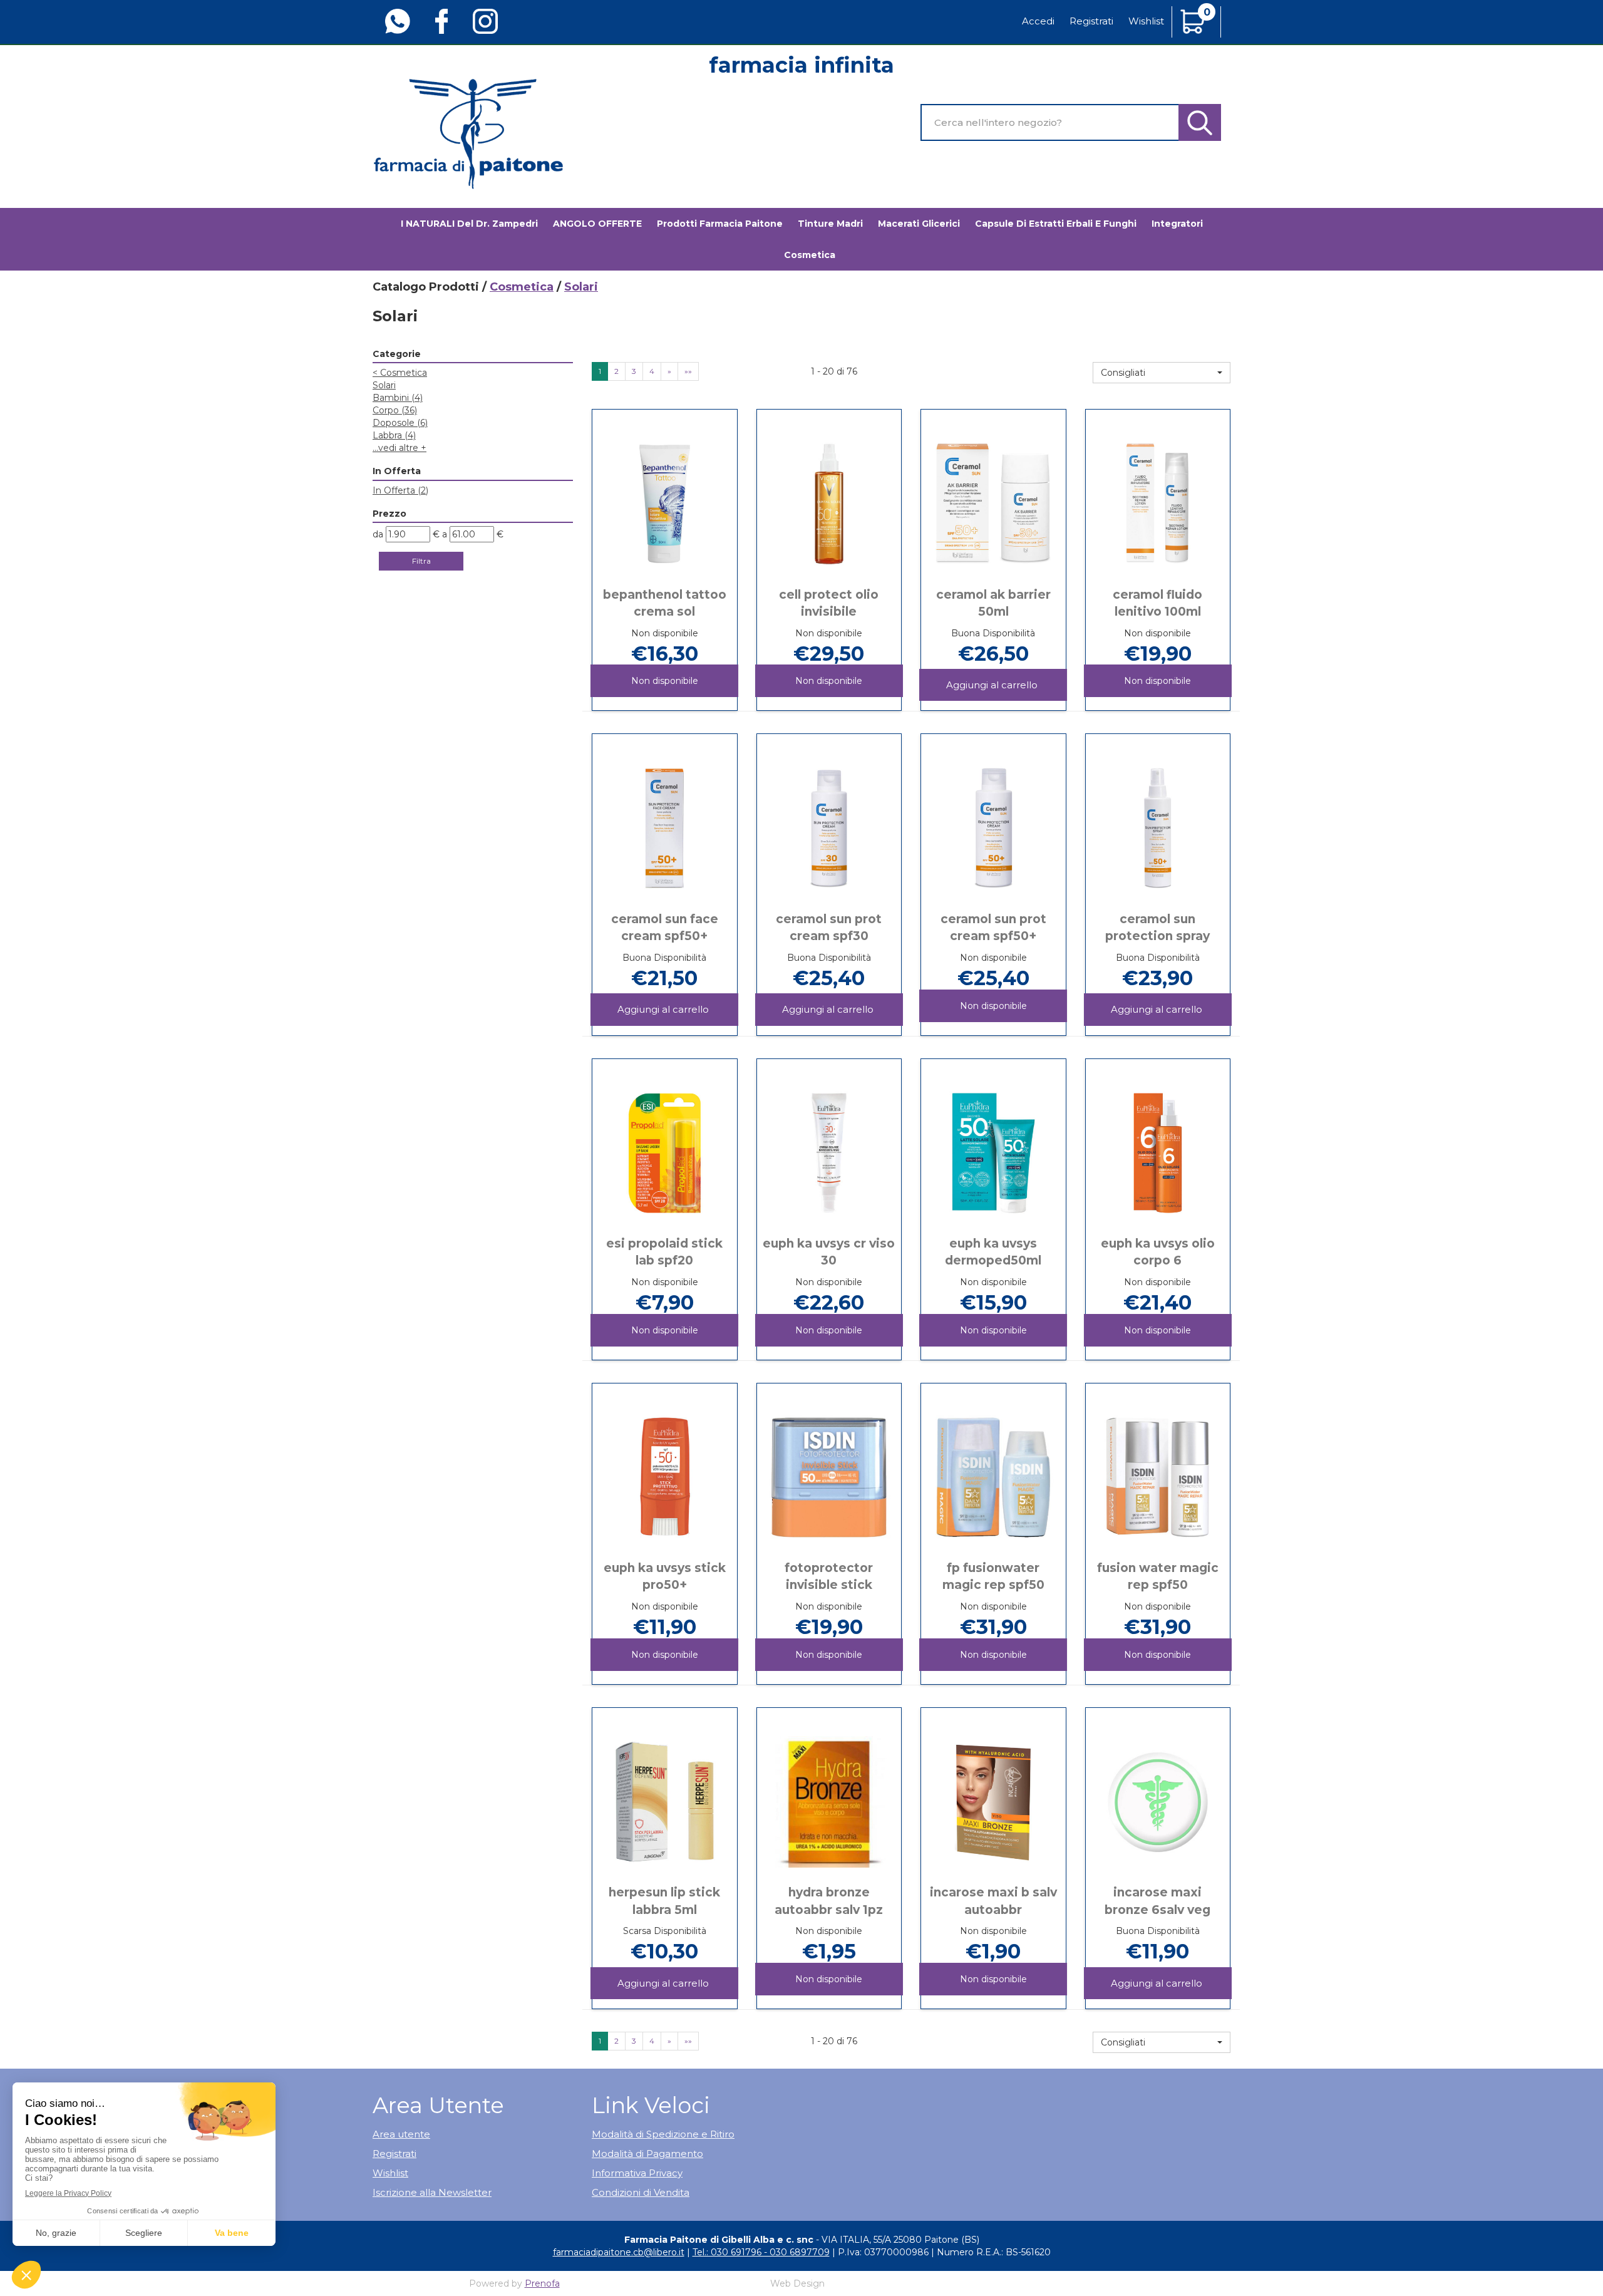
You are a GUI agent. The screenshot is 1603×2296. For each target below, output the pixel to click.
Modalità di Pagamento (647, 2154)
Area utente (401, 2134)
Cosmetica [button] (810, 255)
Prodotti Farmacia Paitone (720, 224)
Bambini (398, 398)
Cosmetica (522, 287)
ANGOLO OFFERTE (597, 224)
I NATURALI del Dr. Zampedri (469, 224)
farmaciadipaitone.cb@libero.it (619, 2252)
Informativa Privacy (637, 2173)
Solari (384, 385)
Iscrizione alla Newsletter (432, 2192)
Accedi (1038, 21)
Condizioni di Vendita (641, 2192)
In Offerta (400, 490)
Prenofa (542, 2283)
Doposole (400, 423)
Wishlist (1146, 21)
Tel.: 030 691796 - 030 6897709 (761, 2252)
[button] (1162, 373)
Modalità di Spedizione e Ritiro (663, 2134)
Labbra (394, 435)
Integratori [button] (1177, 224)
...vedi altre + (399, 448)
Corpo (395, 410)
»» (688, 371)
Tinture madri (830, 224)
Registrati (1091, 21)
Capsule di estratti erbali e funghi (1056, 224)
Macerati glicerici (919, 224)
